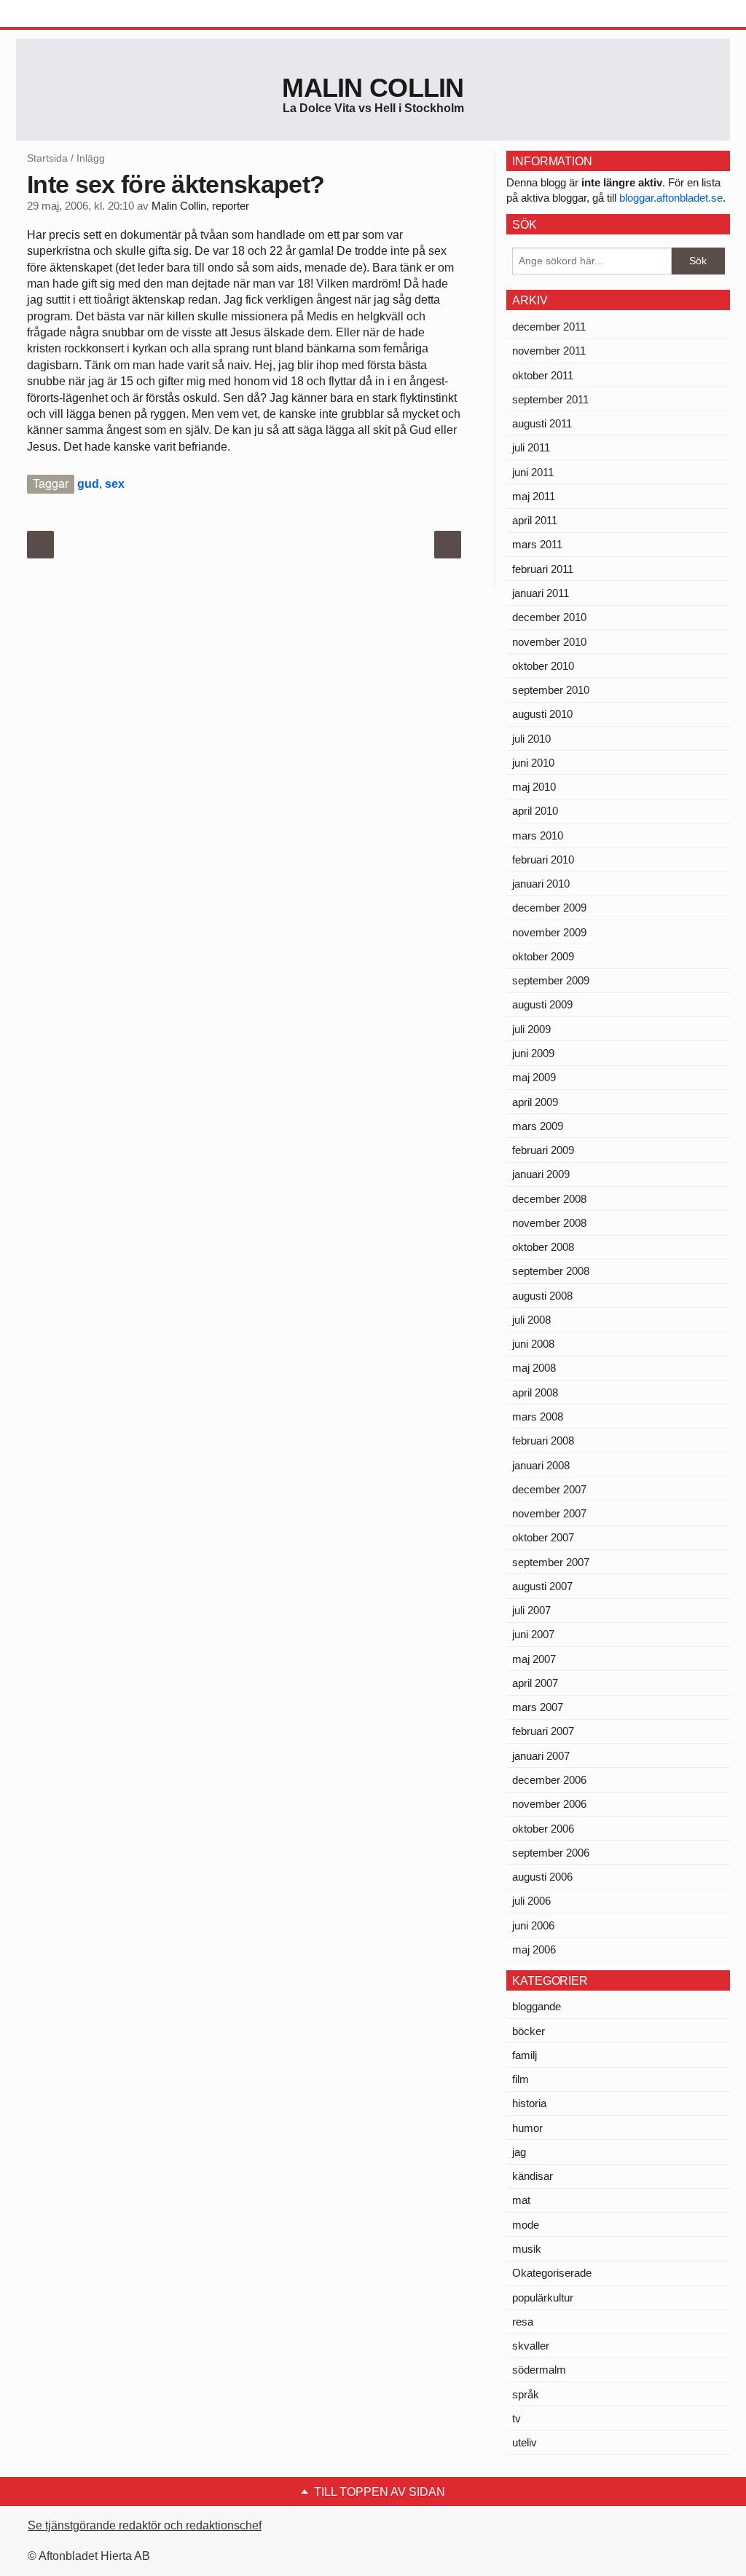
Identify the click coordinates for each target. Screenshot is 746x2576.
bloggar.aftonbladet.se (671, 198)
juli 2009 (531, 1029)
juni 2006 (533, 1925)
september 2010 (551, 690)
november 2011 (549, 351)
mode (526, 2225)
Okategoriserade (552, 2273)
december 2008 (549, 1199)
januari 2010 (541, 884)
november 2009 (549, 932)
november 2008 (549, 1223)
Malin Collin (373, 88)
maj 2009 (534, 1077)
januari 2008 (541, 1465)
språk (526, 2394)
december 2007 (549, 1489)
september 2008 (551, 1271)
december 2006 (549, 1780)
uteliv (525, 2442)
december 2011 (549, 327)
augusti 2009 (542, 1004)
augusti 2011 (542, 423)
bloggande (537, 2006)
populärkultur (543, 2298)
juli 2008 (531, 1320)
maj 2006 (534, 1949)
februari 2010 (543, 860)
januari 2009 (541, 1174)
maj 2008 (534, 1368)
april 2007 (535, 1683)
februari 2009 (543, 1150)
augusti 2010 (542, 714)
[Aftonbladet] (71, 15)
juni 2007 (533, 1634)
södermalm (539, 2370)
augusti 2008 (542, 1296)
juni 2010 (533, 763)
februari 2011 (543, 569)
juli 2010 (531, 739)
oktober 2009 (543, 956)
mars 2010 (538, 835)
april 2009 (535, 1102)
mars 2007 (538, 1707)
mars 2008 (538, 1417)
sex (115, 484)
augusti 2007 (542, 1586)
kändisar (533, 2176)
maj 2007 (534, 1659)
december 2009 (549, 908)
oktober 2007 (543, 1537)
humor (527, 2128)
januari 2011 (541, 593)
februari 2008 (543, 1441)
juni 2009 (533, 1053)
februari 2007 (543, 1731)
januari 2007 (541, 1756)
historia (529, 2103)
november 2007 (549, 1513)
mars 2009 (538, 1126)
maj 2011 (534, 496)
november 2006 (549, 1804)
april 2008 (535, 1392)
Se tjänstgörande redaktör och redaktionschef (145, 2525)
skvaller (531, 2346)
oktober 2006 (543, 1829)
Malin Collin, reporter (200, 206)
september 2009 (551, 980)
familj (525, 2055)
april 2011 (535, 520)
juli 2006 (531, 1901)
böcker (529, 2031)
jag (519, 2152)
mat (521, 2200)
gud (88, 484)
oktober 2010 (543, 666)
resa (523, 2322)
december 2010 (549, 617)
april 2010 (535, 811)
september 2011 (550, 399)
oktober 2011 (543, 375)
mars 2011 (537, 544)
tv (517, 2418)
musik (527, 2249)
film (521, 2079)
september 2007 (551, 1562)
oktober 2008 (543, 1247)
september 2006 (551, 1853)
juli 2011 (531, 447)
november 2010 (549, 642)
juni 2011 (533, 472)
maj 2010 (534, 787)
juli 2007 (531, 1610)
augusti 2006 (542, 1877)
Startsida (47, 158)
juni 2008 (533, 1344)
